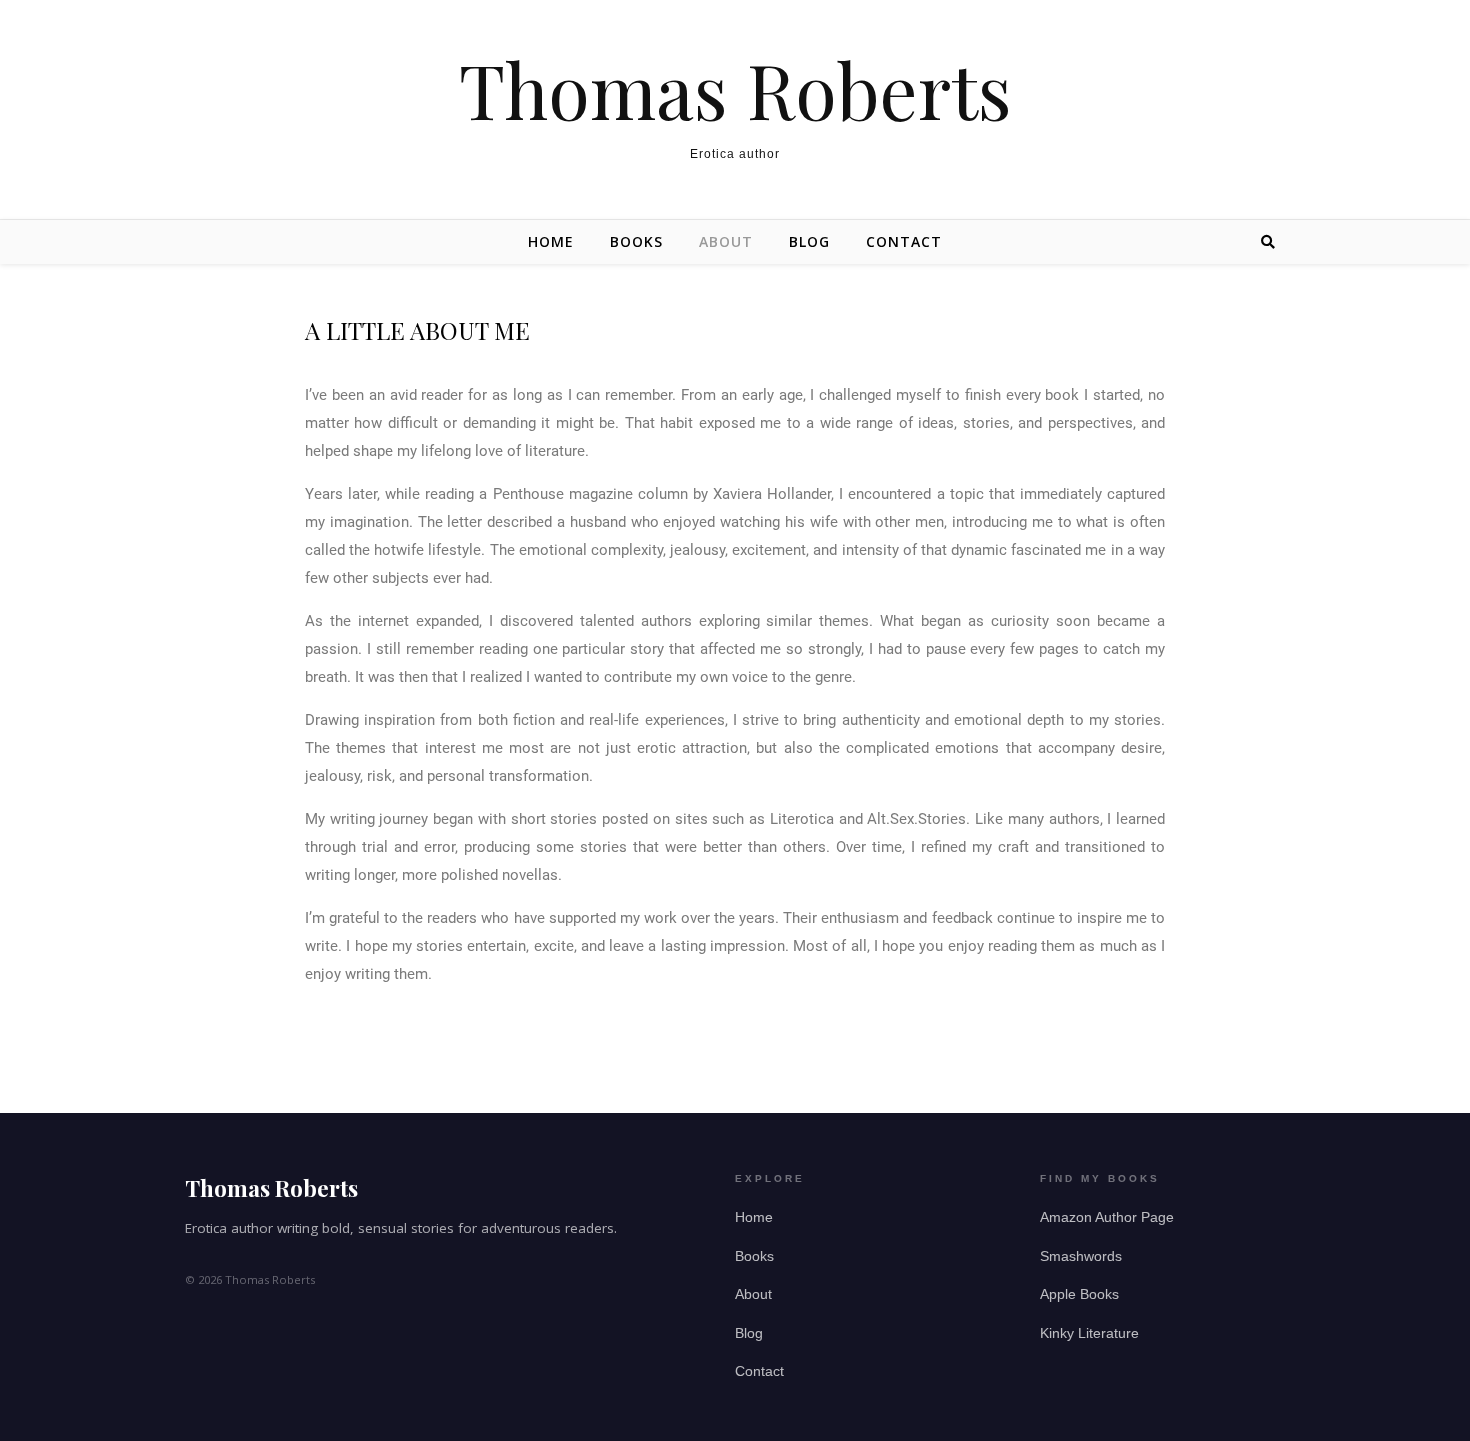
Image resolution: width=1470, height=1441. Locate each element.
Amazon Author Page (1107, 1217)
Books (754, 1256)
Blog (749, 1333)
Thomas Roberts (735, 89)
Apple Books (1079, 1294)
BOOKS (636, 241)
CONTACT (904, 241)
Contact (759, 1371)
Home (551, 241)
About (753, 1294)
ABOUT (726, 241)
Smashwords (1081, 1256)
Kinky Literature (1089, 1333)
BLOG (809, 241)
